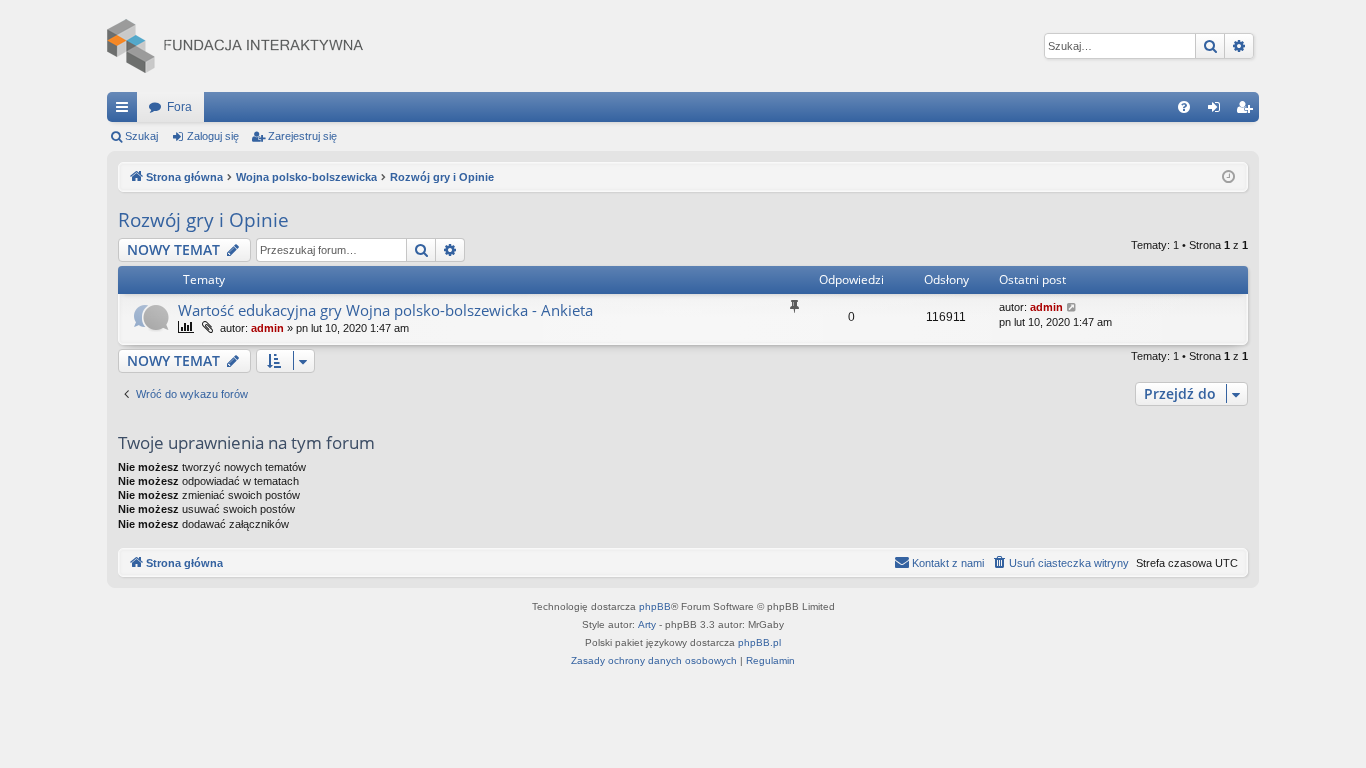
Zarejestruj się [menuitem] (1248, 111)
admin (267, 328)
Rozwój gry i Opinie (203, 220)
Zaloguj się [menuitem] (1218, 111)
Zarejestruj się (302, 136)
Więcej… (126, 111)
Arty (647, 624)
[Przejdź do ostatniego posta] (1072, 307)
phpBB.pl (759, 642)
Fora (179, 107)
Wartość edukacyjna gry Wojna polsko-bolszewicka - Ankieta (385, 310)
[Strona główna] (235, 46)
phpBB (655, 606)
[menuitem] (1184, 107)
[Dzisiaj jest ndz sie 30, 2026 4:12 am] (1228, 177)
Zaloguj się (213, 136)
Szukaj (141, 136)
